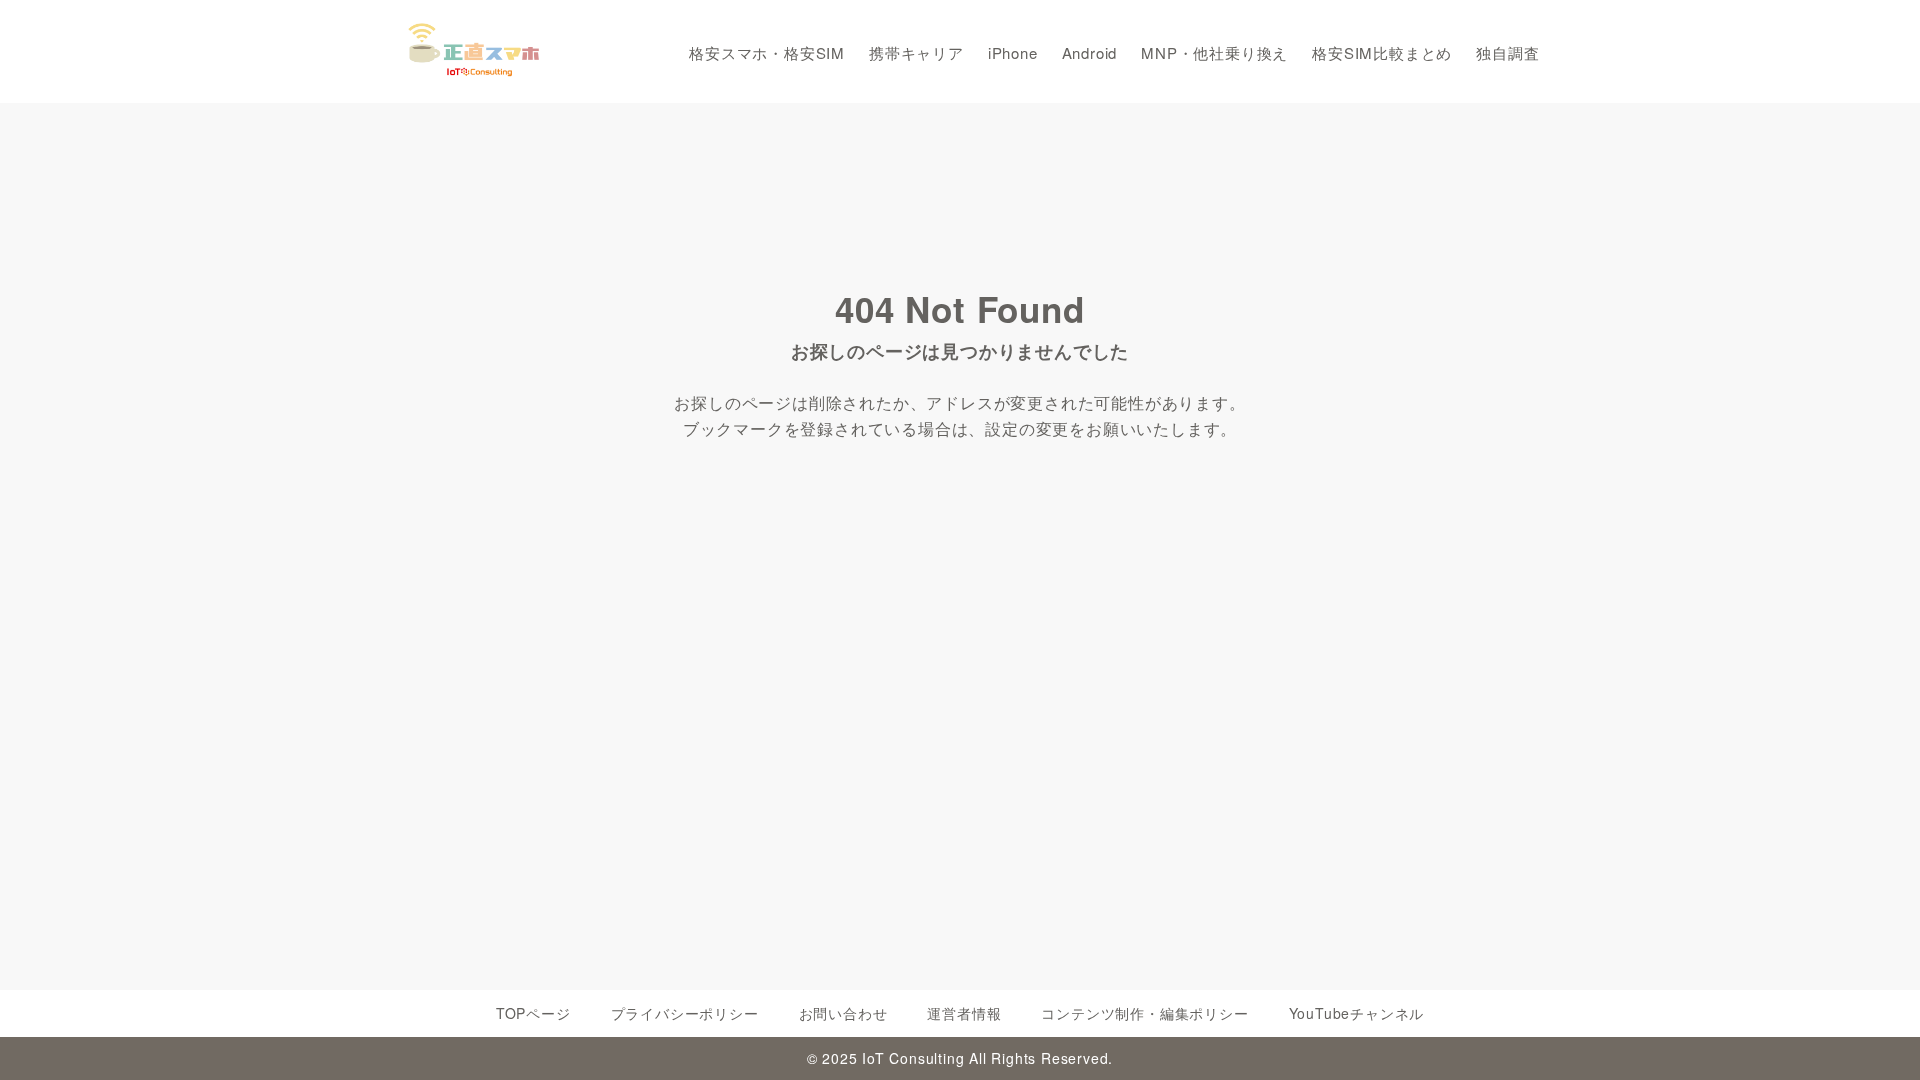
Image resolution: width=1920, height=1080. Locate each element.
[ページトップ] (1875, 1035)
